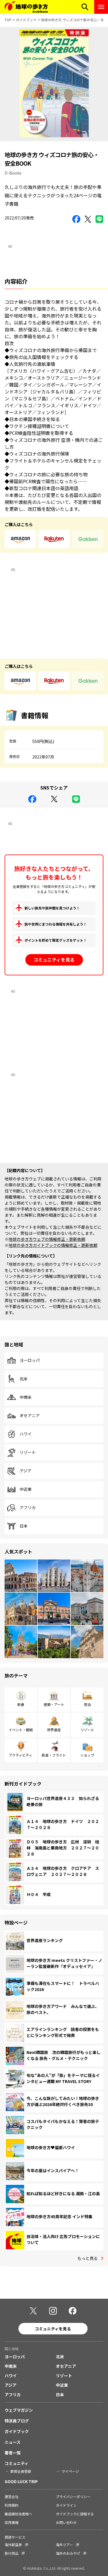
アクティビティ (21, 1755)
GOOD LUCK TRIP (21, 2481)
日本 (24, 1526)
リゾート (28, 1453)
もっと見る (88, 2258)
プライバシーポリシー (73, 2496)
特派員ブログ (17, 2421)
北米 (24, 1379)
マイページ (70, 2471)
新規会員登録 (21, 2471)
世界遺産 (54, 1730)
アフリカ (28, 1508)
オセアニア (30, 1416)
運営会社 (12, 2496)
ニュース (13, 2442)
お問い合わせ (66, 2522)
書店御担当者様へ (18, 2514)
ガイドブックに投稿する (75, 2514)
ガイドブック (26, 20)
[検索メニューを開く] (85, 7)
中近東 (26, 1489)
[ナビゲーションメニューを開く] (101, 7)
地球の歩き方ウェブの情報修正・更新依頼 (47, 1239)
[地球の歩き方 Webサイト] (26, 7)
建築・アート (54, 1704)
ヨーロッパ (30, 1360)
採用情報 (12, 2522)
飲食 (21, 1704)
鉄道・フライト (54, 1755)
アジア (25, 1471)
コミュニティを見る (54, 960)
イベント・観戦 (21, 1730)
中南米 (26, 1397)
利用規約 (12, 2505)
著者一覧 (13, 2453)
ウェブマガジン (19, 2410)
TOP (8, 20)
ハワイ (26, 1434)
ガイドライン (66, 2505)
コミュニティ (17, 2463)
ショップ (87, 1755)
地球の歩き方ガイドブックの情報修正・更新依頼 (53, 1245)
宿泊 (87, 1704)
